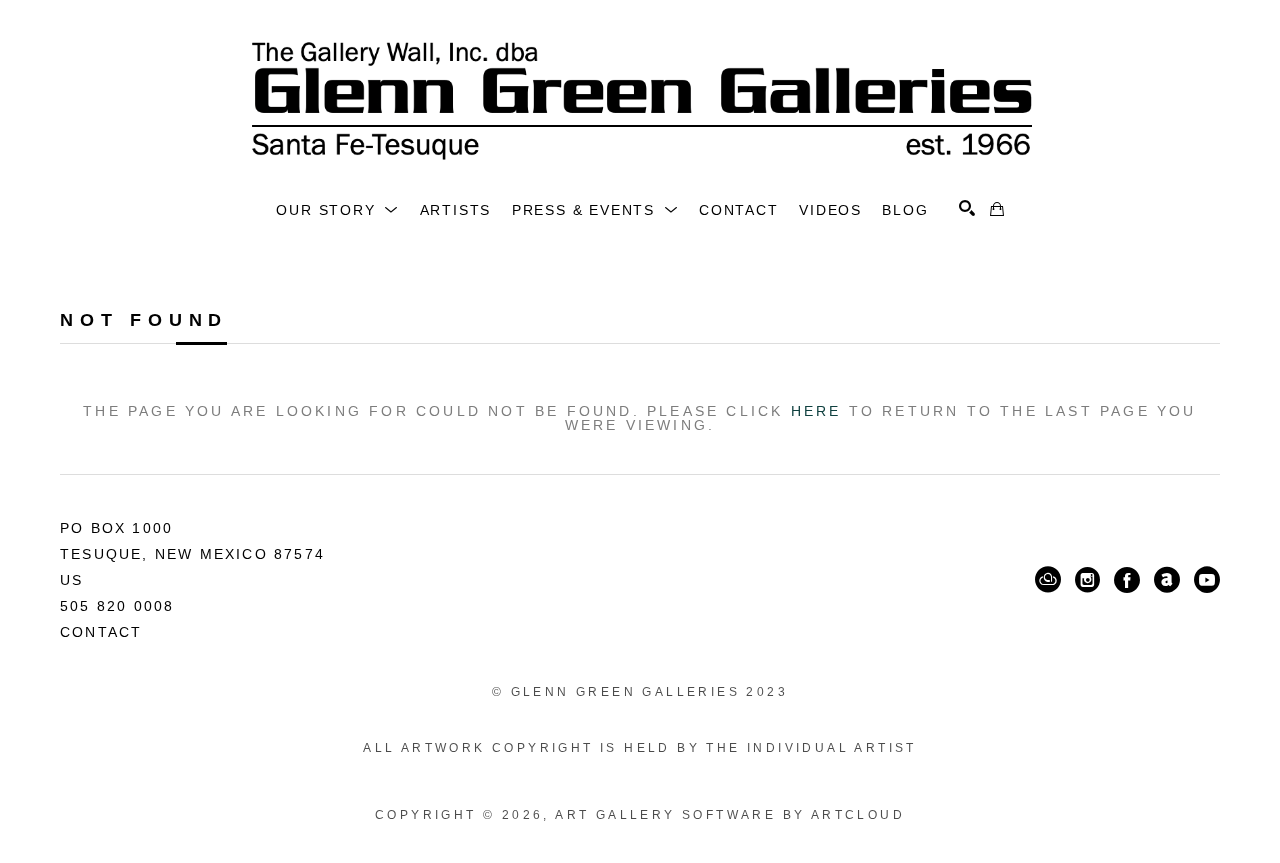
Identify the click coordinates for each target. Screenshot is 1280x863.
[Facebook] (1127, 580)
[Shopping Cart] (997, 209)
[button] (337, 210)
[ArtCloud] (1048, 580)
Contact (101, 632)
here (816, 411)
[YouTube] (1207, 580)
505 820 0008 (117, 606)
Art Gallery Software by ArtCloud (730, 815)
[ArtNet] (1167, 580)
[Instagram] (1087, 580)
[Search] (967, 208)
